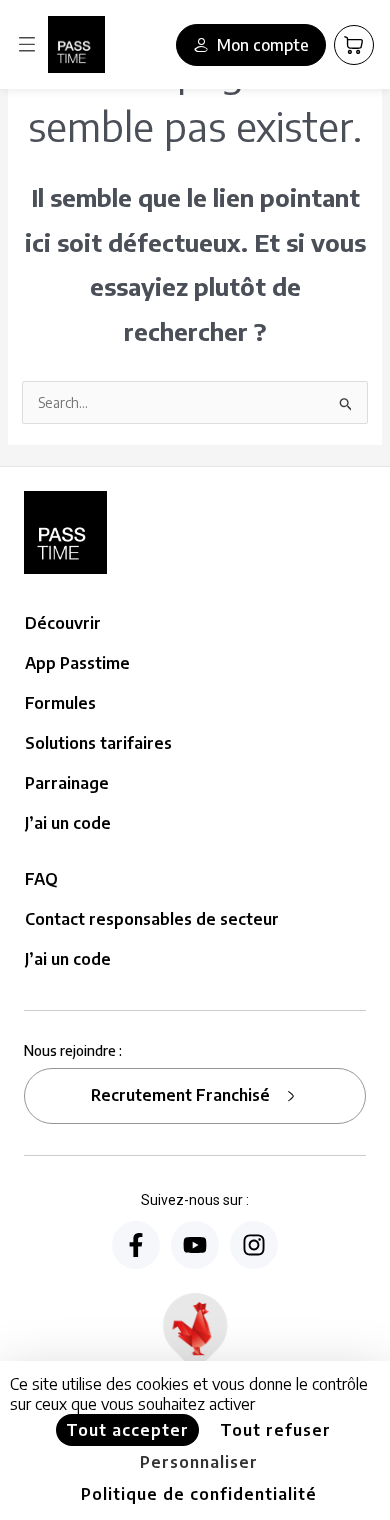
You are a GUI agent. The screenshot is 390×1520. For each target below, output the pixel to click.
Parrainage (67, 783)
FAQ (41, 879)
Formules (60, 703)
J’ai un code (68, 823)
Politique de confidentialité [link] (199, 1494)
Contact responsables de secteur (152, 919)
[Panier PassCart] (354, 45)
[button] (27, 44)
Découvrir (63, 623)
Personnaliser (199, 1462)
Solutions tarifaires (98, 743)
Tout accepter (127, 1430)
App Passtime (77, 663)
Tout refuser (275, 1430)
